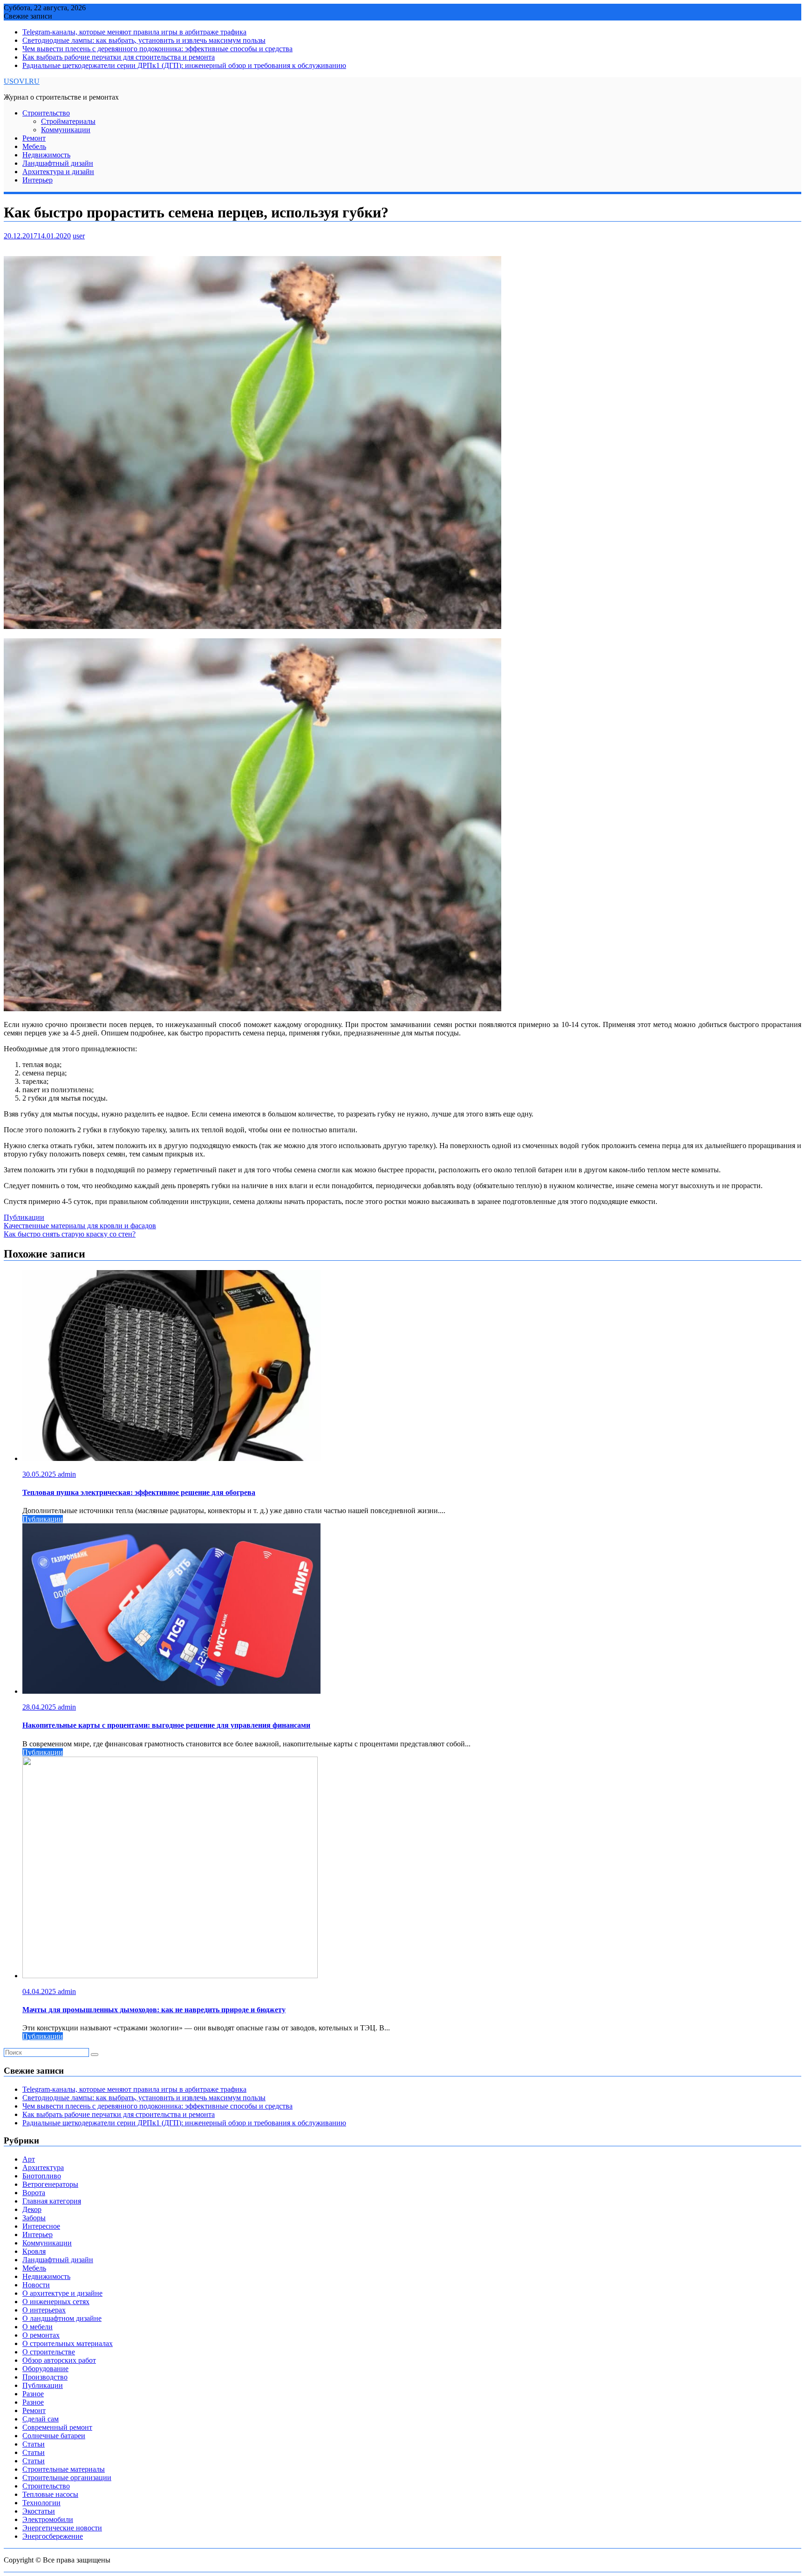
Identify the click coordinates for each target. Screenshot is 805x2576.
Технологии (41, 2503)
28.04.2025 (40, 1707)
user (79, 236)
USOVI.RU (22, 81)
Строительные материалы (64, 2469)
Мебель (34, 146)
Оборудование (45, 2369)
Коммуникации (66, 130)
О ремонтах (41, 2335)
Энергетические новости (62, 2528)
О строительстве (49, 2352)
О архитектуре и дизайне (62, 2293)
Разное (33, 2394)
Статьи (34, 2444)
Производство (45, 2377)
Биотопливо (42, 2176)
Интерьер (38, 180)
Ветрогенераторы (50, 2184)
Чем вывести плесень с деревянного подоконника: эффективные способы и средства (157, 49)
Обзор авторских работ (59, 2360)
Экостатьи (39, 2511)
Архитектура (43, 2167)
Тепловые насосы (50, 2494)
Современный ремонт (57, 2427)
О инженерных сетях (56, 2302)
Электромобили (48, 2519)
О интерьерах (44, 2310)
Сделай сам (41, 2419)
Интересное (41, 2226)
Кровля (34, 2251)
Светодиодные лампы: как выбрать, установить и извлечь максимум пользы (144, 40)
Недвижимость (46, 155)
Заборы (34, 2218)
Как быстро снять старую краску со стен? (70, 1234)
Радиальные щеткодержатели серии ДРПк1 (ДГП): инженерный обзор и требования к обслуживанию (184, 65)
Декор (32, 2209)
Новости (36, 2285)
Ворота (34, 2193)
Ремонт (34, 138)
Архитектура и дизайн (58, 172)
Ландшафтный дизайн (58, 163)
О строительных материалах (68, 2343)
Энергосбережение (53, 2536)
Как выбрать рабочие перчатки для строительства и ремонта (119, 57)
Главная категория (52, 2201)
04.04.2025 (40, 1991)
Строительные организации (67, 2478)
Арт (29, 2159)
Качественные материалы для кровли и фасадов (80, 1226)
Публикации (24, 1217)
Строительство (46, 113)
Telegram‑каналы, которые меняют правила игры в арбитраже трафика (134, 32)
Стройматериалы (68, 121)
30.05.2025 (40, 1474)
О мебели (38, 2327)
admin (67, 1474)
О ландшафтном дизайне (62, 2318)
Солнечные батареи (54, 2436)
